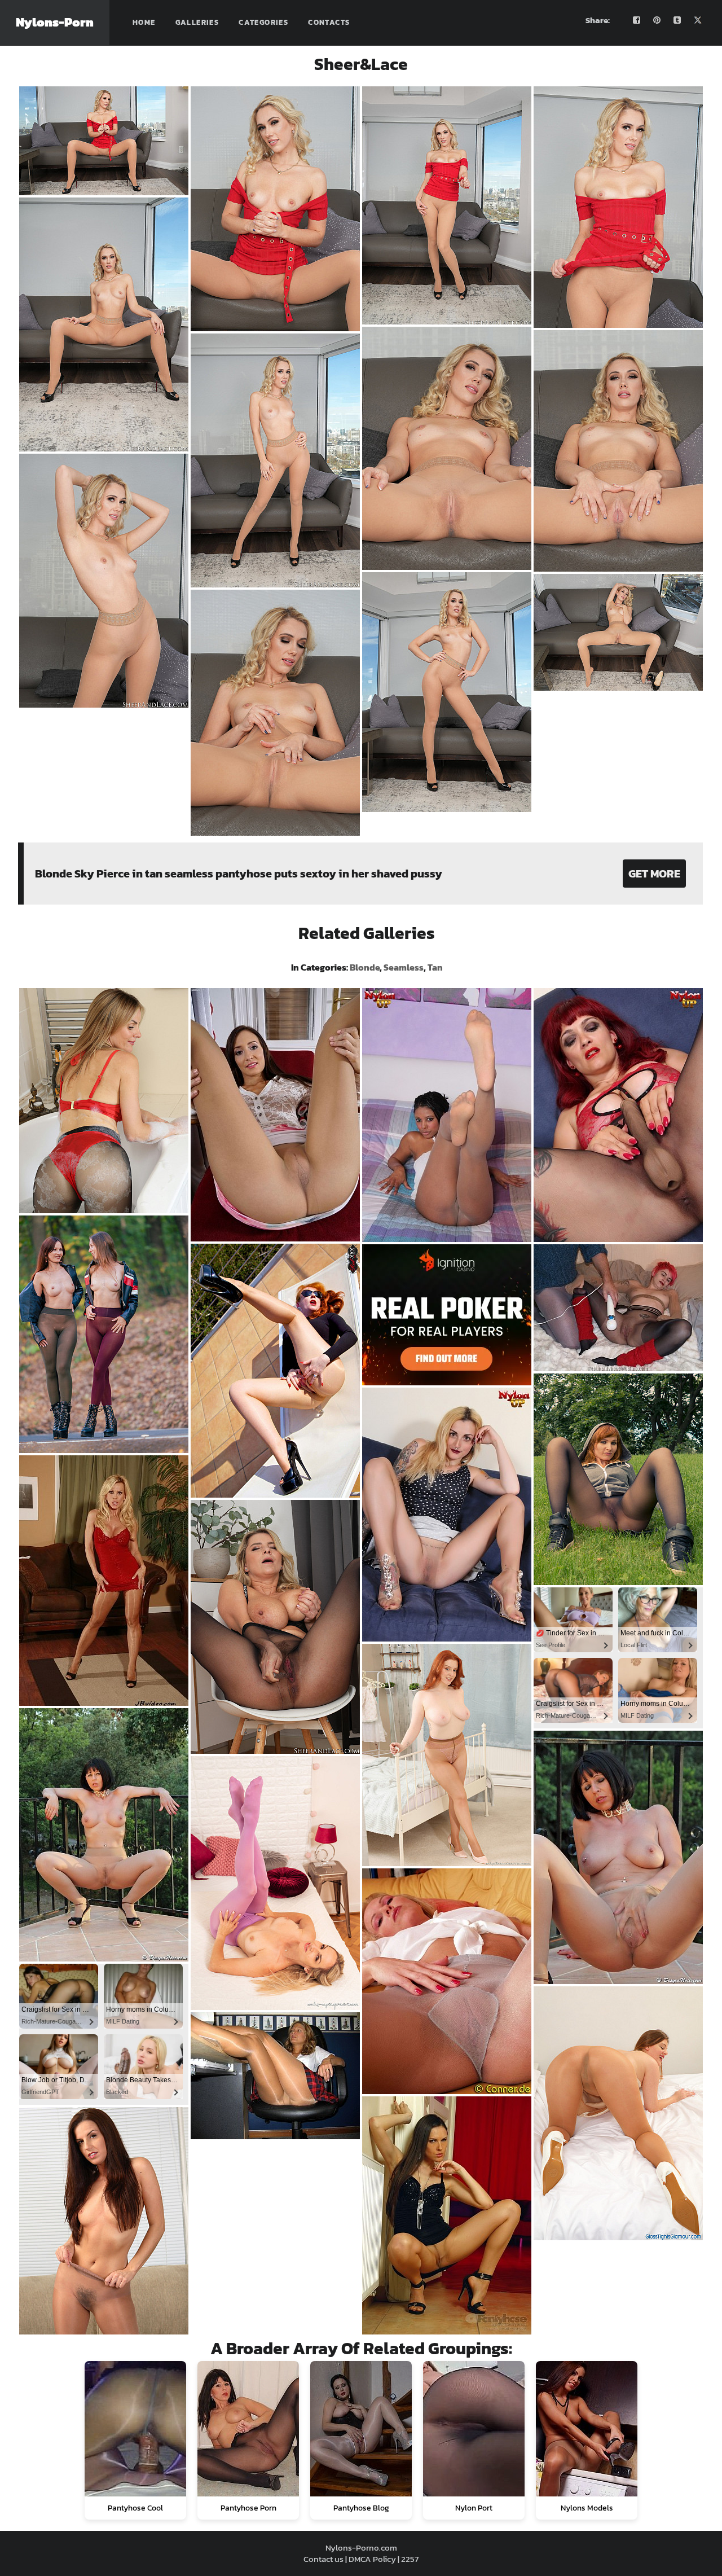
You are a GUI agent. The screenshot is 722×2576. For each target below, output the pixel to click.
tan (435, 967)
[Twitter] (698, 20)
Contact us (323, 2559)
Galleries (197, 22)
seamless (404, 967)
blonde (365, 967)
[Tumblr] (677, 20)
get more (654, 874)
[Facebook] (637, 20)
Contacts (329, 22)
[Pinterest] (657, 20)
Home (144, 22)
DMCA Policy (372, 2559)
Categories (263, 22)
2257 (410, 2559)
